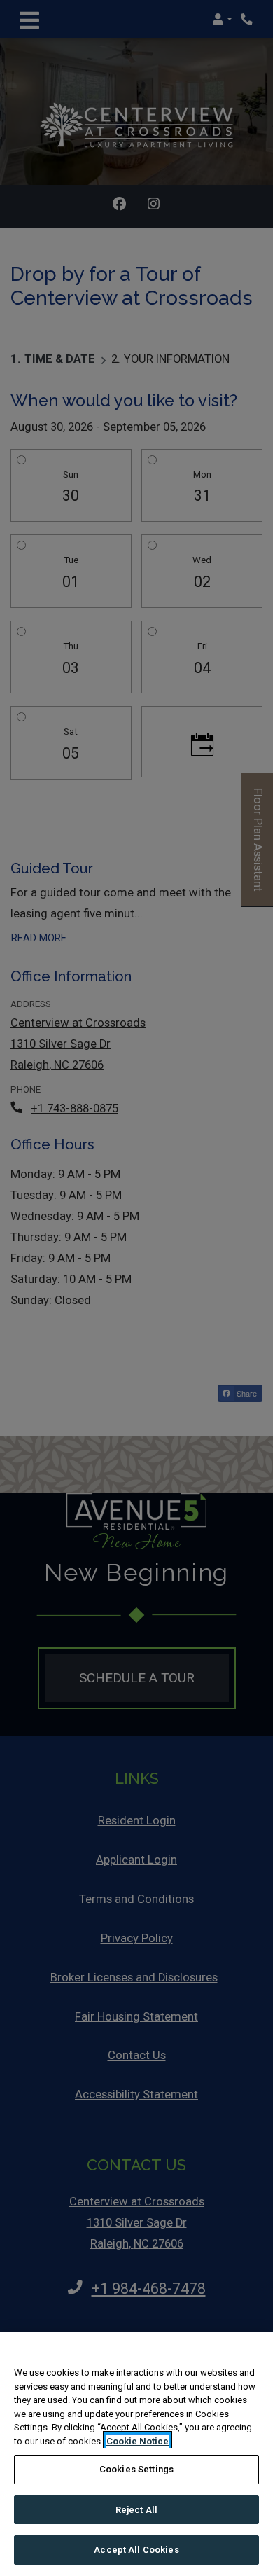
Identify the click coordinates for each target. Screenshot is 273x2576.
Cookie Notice (138, 2441)
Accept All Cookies (136, 2550)
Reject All (136, 2510)
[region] (136, 2454)
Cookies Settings (136, 2469)
